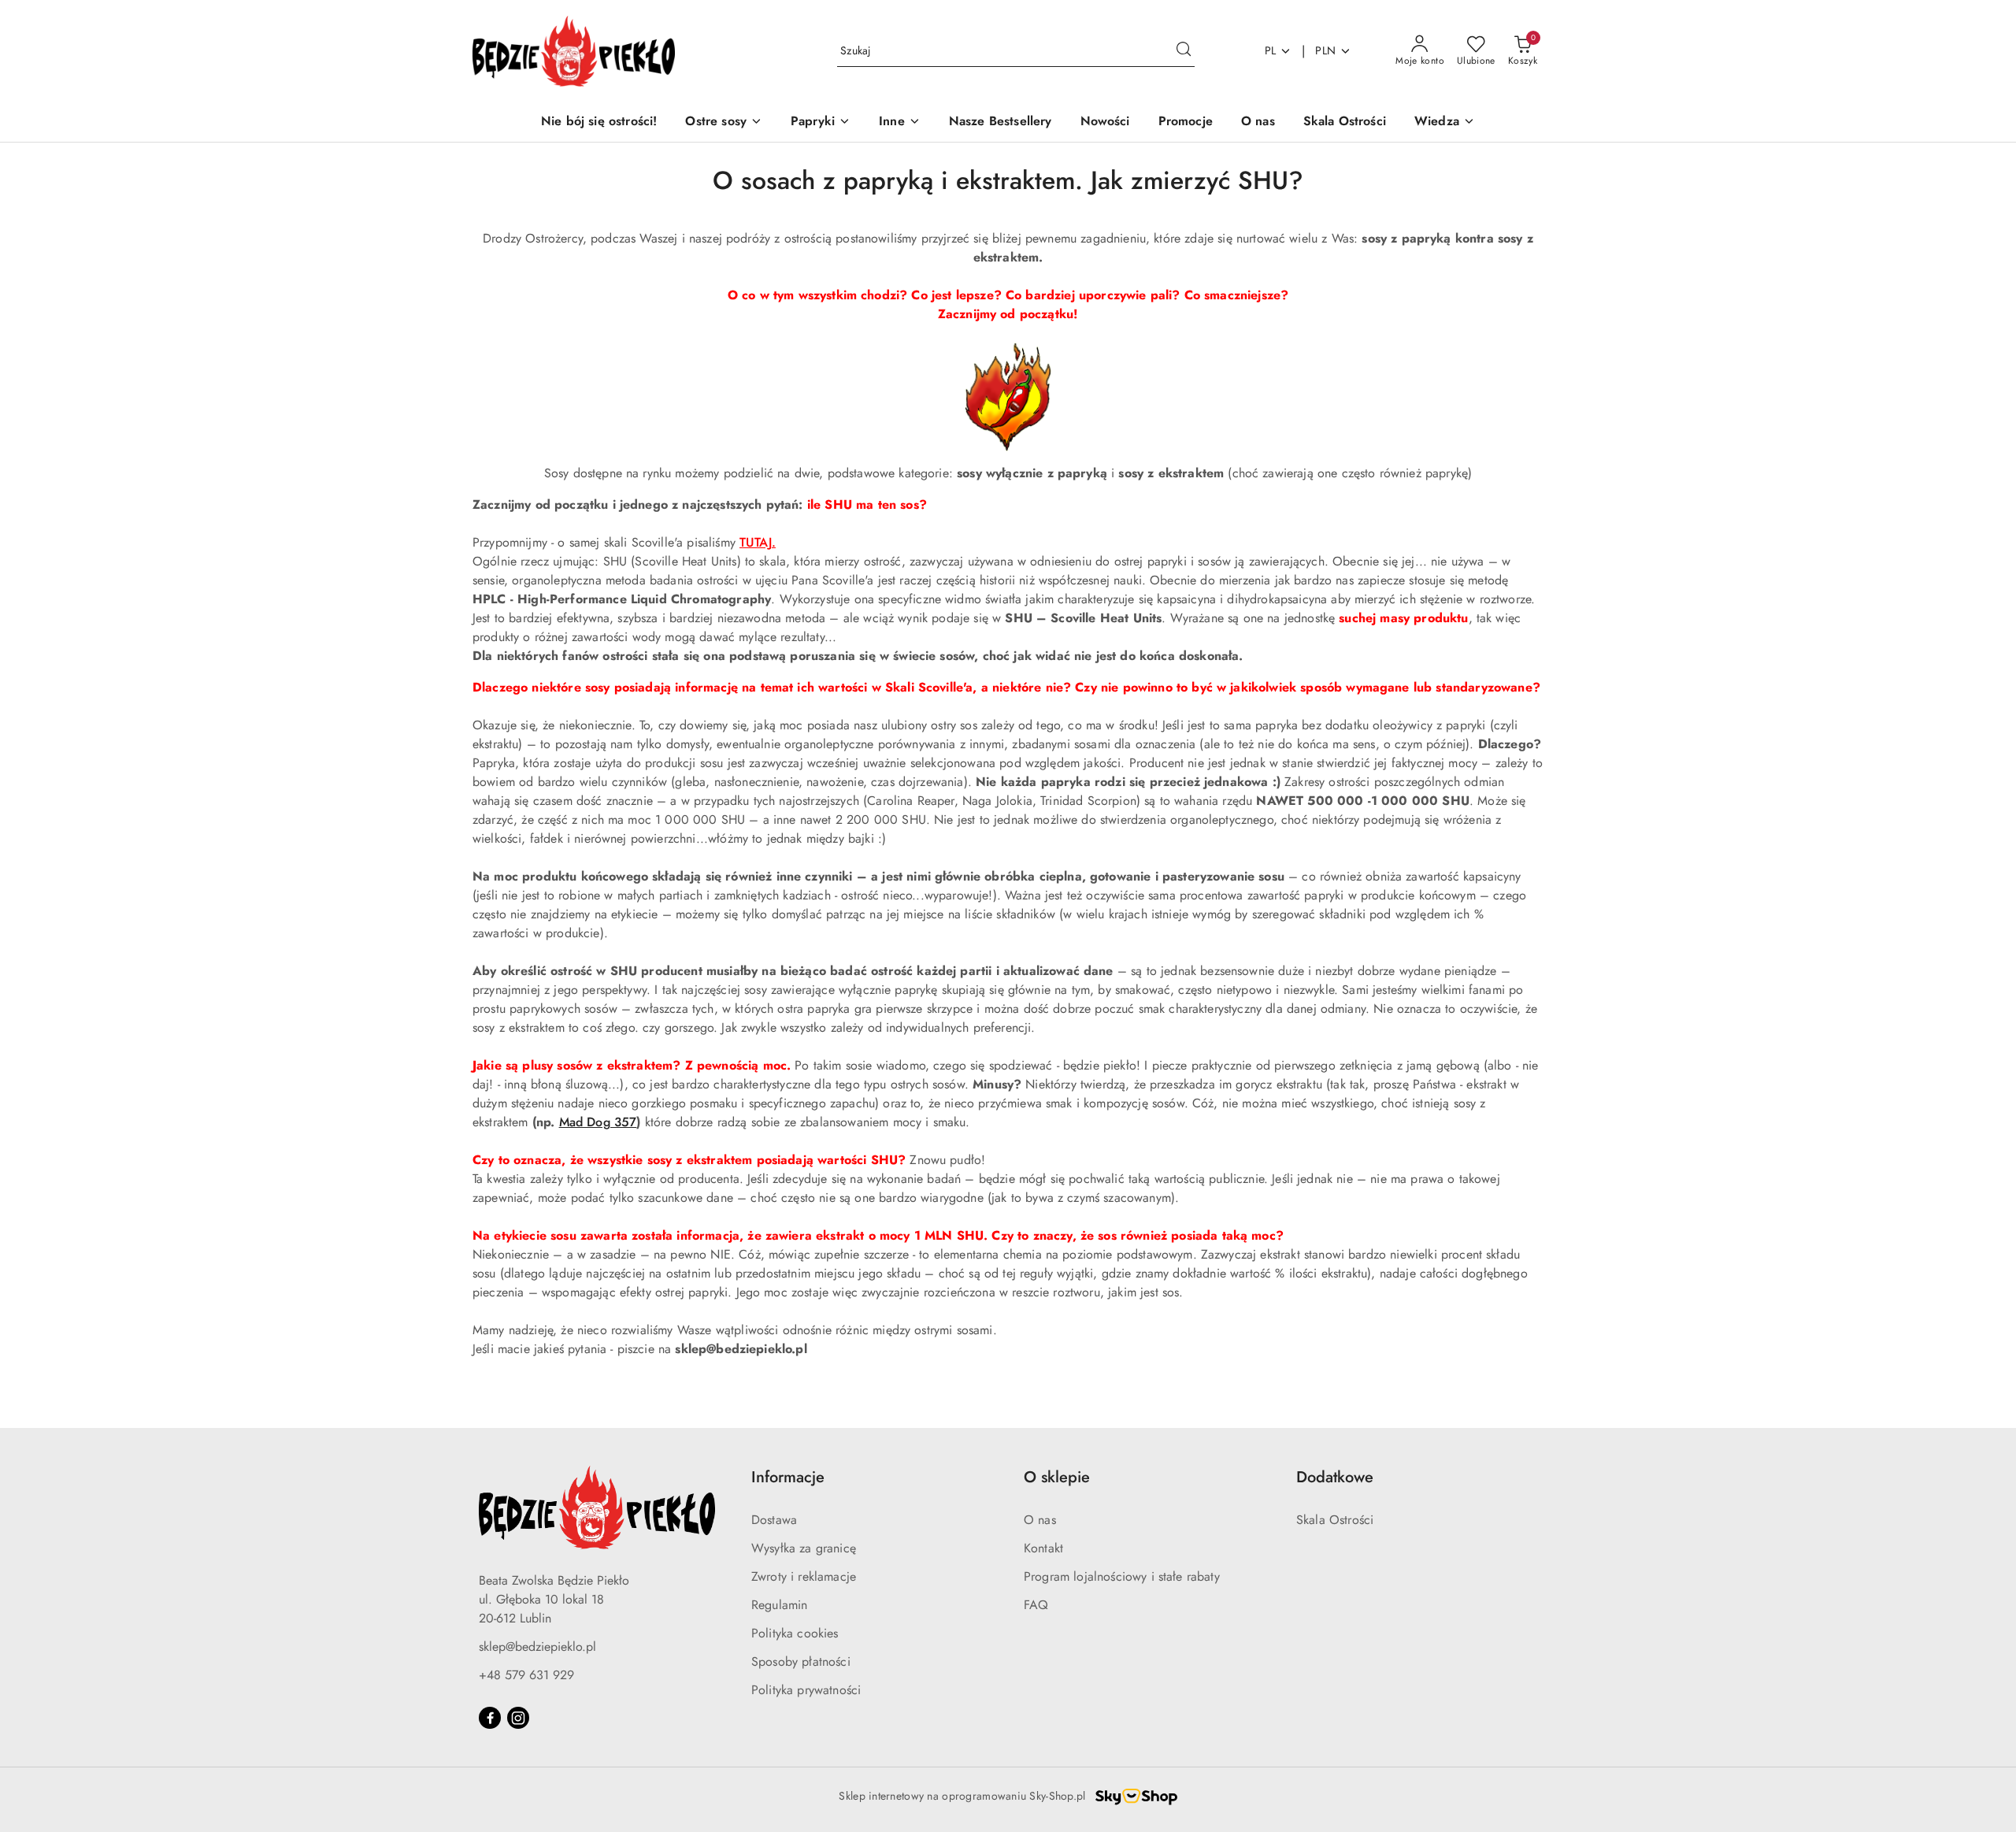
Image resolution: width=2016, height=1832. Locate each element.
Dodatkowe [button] (1335, 1477)
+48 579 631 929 (526, 1675)
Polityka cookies (795, 1633)
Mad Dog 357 (598, 1122)
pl (1271, 50)
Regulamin (779, 1605)
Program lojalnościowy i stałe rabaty (1122, 1576)
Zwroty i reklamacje (804, 1576)
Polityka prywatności (806, 1690)
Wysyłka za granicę (804, 1548)
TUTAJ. (758, 542)
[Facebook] (490, 1718)
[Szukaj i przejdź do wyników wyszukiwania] (1184, 51)
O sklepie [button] (1057, 1477)
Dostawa (774, 1520)
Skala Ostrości (1335, 1520)
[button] (1445, 122)
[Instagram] (518, 1718)
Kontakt (1043, 1548)
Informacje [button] (788, 1477)
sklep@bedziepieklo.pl (537, 1647)
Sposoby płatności (801, 1661)
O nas (1040, 1520)
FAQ (1036, 1605)
